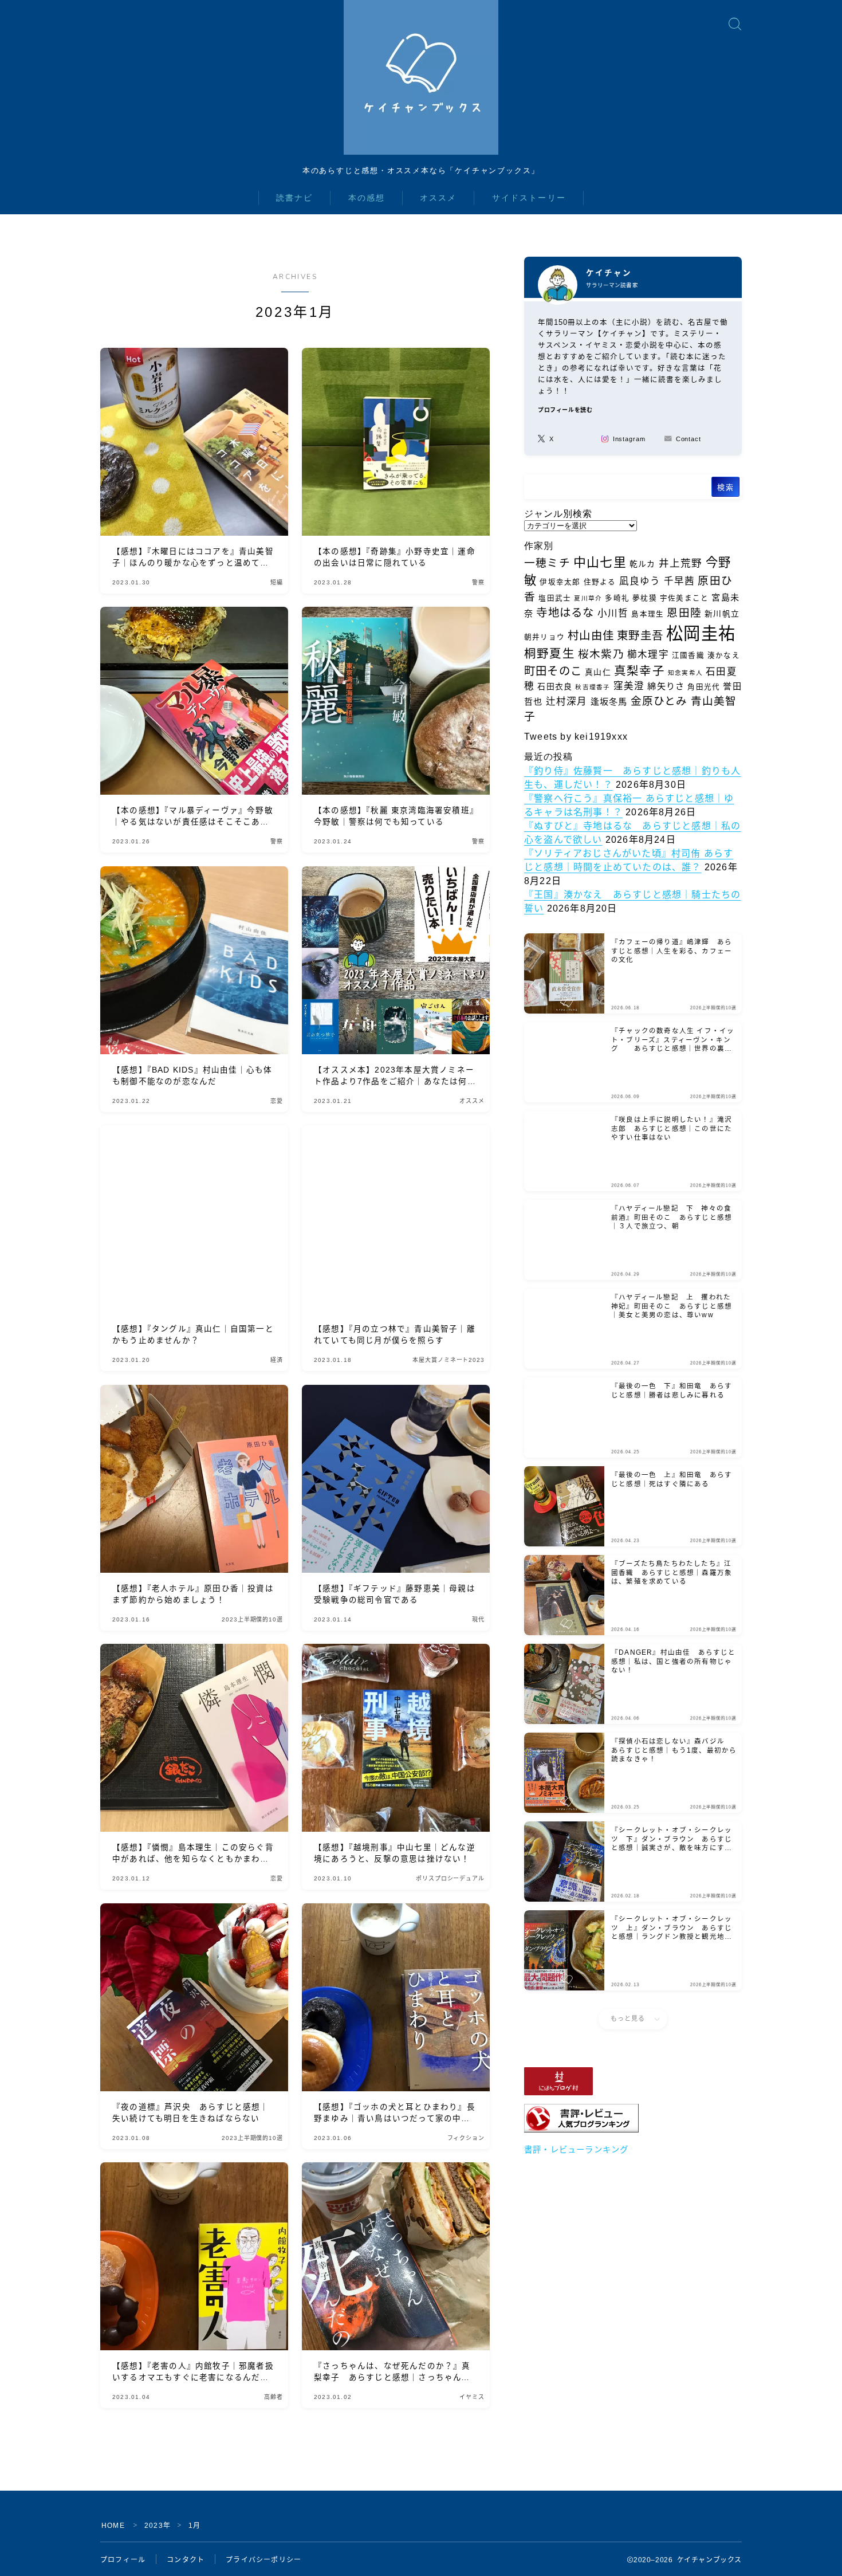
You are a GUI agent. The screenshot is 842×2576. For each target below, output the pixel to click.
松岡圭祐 (701, 633)
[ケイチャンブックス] (421, 77)
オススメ (438, 198)
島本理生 (648, 614)
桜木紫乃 (601, 654)
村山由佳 (591, 635)
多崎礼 (617, 598)
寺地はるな (565, 612)
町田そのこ (553, 671)
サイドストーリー (529, 198)
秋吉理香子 (593, 687)
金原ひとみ (659, 701)
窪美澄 (629, 686)
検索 (725, 487)
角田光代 (704, 687)
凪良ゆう (640, 581)
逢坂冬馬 (609, 702)
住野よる (600, 582)
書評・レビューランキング (576, 2150)
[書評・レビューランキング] (633, 2118)
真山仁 (598, 672)
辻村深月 (567, 702)
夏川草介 (588, 598)
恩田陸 (684, 613)
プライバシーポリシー (263, 2560)
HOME (113, 2526)
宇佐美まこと (684, 598)
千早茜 (680, 581)
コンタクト (186, 2560)
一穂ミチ (547, 563)
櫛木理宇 (648, 655)
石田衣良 (555, 686)
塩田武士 (555, 598)
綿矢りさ (666, 686)
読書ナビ (294, 198)
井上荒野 (681, 563)
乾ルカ (643, 564)
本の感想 (367, 198)
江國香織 (688, 655)
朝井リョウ (544, 637)
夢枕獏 (645, 598)
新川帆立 (722, 614)
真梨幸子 (640, 671)
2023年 (158, 2526)
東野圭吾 (640, 635)
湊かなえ (724, 655)
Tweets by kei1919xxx (576, 737)
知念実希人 (685, 673)
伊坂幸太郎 (560, 582)
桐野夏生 (550, 653)
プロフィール (123, 2560)
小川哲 (613, 613)
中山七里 (600, 562)
